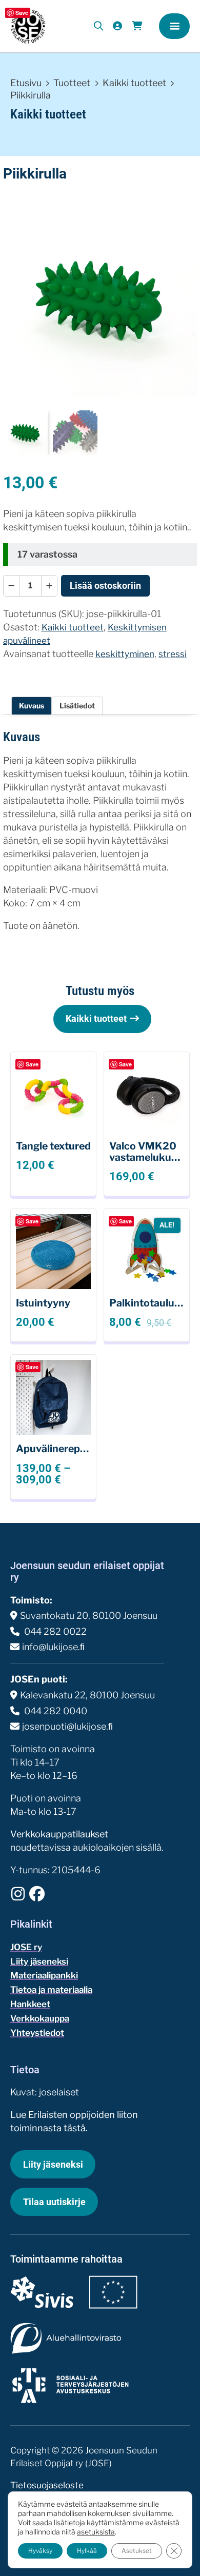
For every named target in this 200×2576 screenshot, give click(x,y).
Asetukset (137, 2551)
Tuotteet (72, 83)
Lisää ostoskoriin (105, 586)
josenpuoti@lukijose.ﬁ (67, 1726)
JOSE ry (26, 1947)
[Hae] (99, 26)
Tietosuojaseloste (47, 2485)
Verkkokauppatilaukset (59, 1834)
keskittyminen (125, 654)
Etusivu (26, 83)
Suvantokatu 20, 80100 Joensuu (89, 1616)
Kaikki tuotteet (134, 83)
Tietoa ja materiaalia (51, 1990)
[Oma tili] (117, 26)
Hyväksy (40, 2551)
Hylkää (87, 2551)
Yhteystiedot (37, 2033)
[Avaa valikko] (174, 26)
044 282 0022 (54, 1631)
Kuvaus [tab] (32, 706)
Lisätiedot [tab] (77, 706)
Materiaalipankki (44, 1975)
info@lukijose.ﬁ (53, 1647)
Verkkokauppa (40, 2018)
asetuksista (96, 2532)
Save (22, 13)
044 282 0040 (55, 1711)
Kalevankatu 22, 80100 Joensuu (87, 1695)
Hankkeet (30, 2004)
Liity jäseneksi (39, 1961)
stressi (173, 654)
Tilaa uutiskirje (54, 2202)
